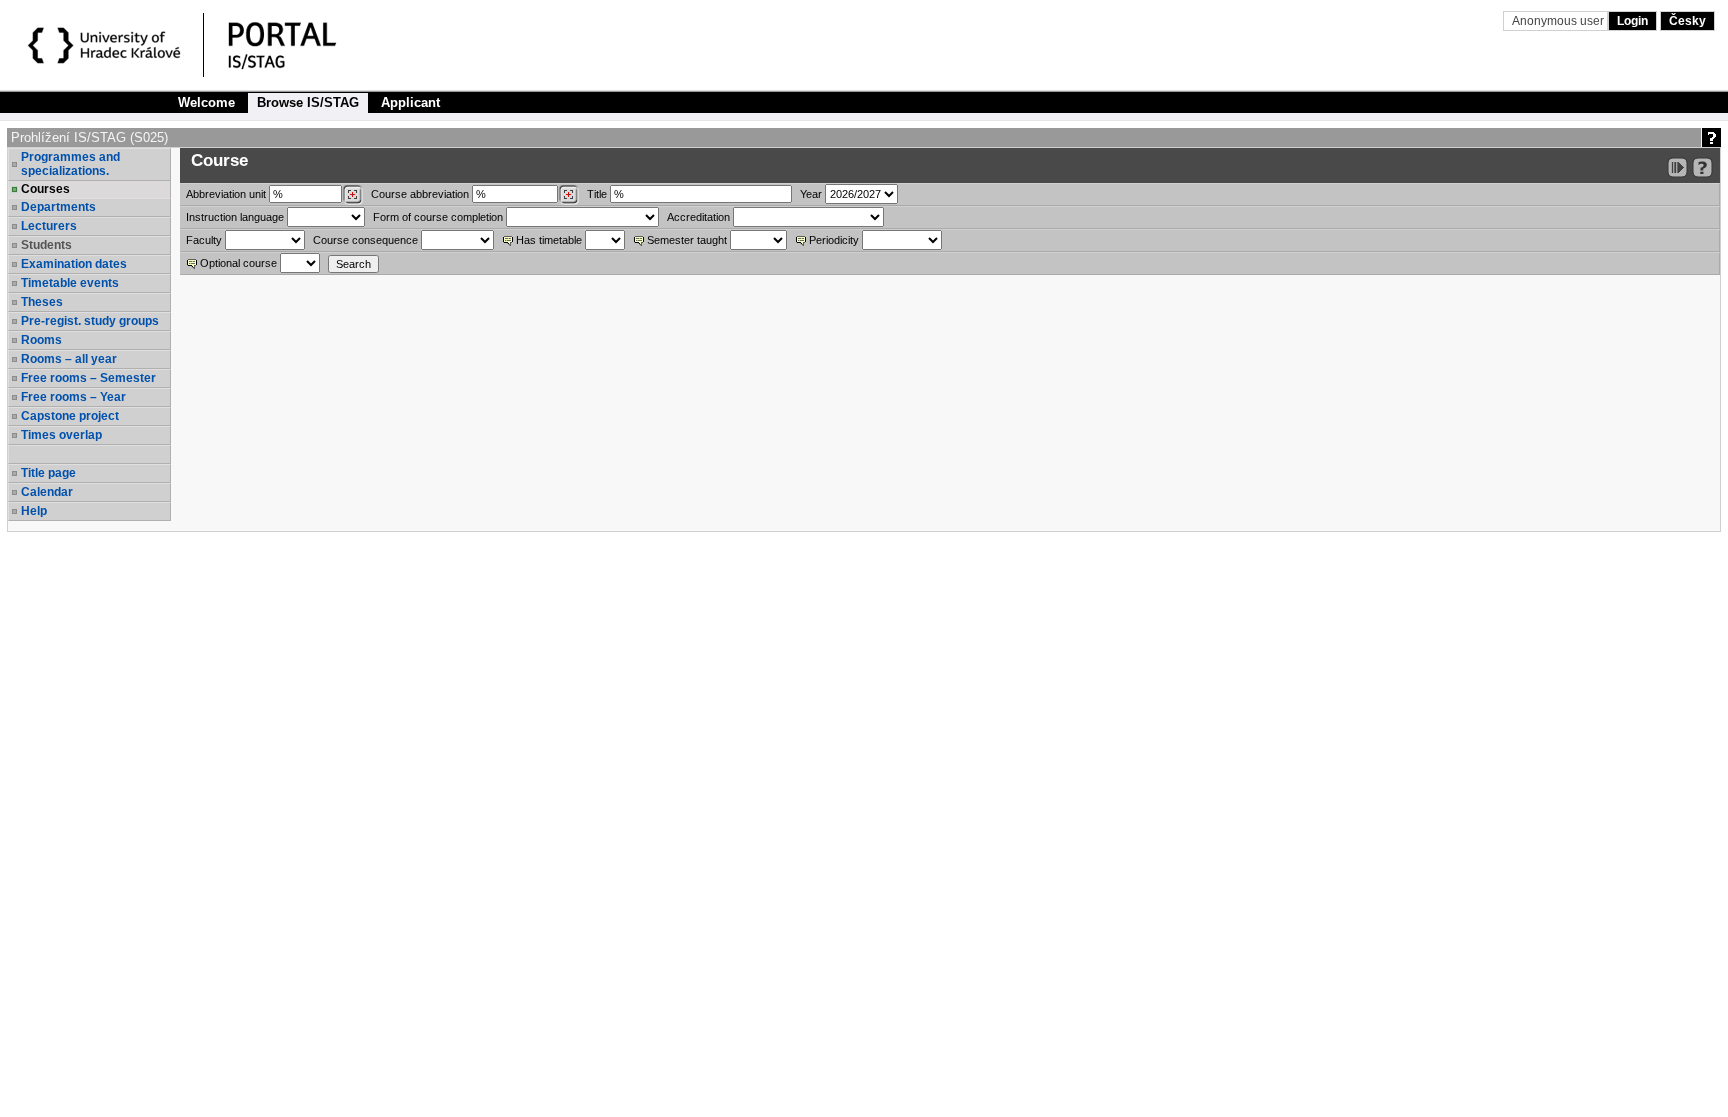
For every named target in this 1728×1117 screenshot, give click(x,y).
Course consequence (365, 240)
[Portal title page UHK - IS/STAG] (303, 48)
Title (597, 194)
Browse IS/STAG (308, 102)
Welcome (206, 102)
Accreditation (698, 217)
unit (226, 194)
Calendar (47, 492)
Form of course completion (438, 217)
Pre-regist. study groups (90, 321)
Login (1632, 21)
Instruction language (235, 217)
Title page (48, 473)
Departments (58, 207)
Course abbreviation (420, 194)
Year (811, 194)
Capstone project (70, 416)
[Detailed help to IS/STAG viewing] (1702, 167)
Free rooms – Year (73, 397)
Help (34, 511)
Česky (1687, 21)
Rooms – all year (69, 359)
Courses (45, 189)
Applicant (410, 102)
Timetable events (70, 283)
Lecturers (49, 226)
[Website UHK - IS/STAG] (107, 48)
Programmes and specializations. (70, 164)
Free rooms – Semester (88, 378)
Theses (42, 302)
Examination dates (74, 264)
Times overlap (61, 435)
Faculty (204, 240)
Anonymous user (1559, 21)
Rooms (41, 340)
